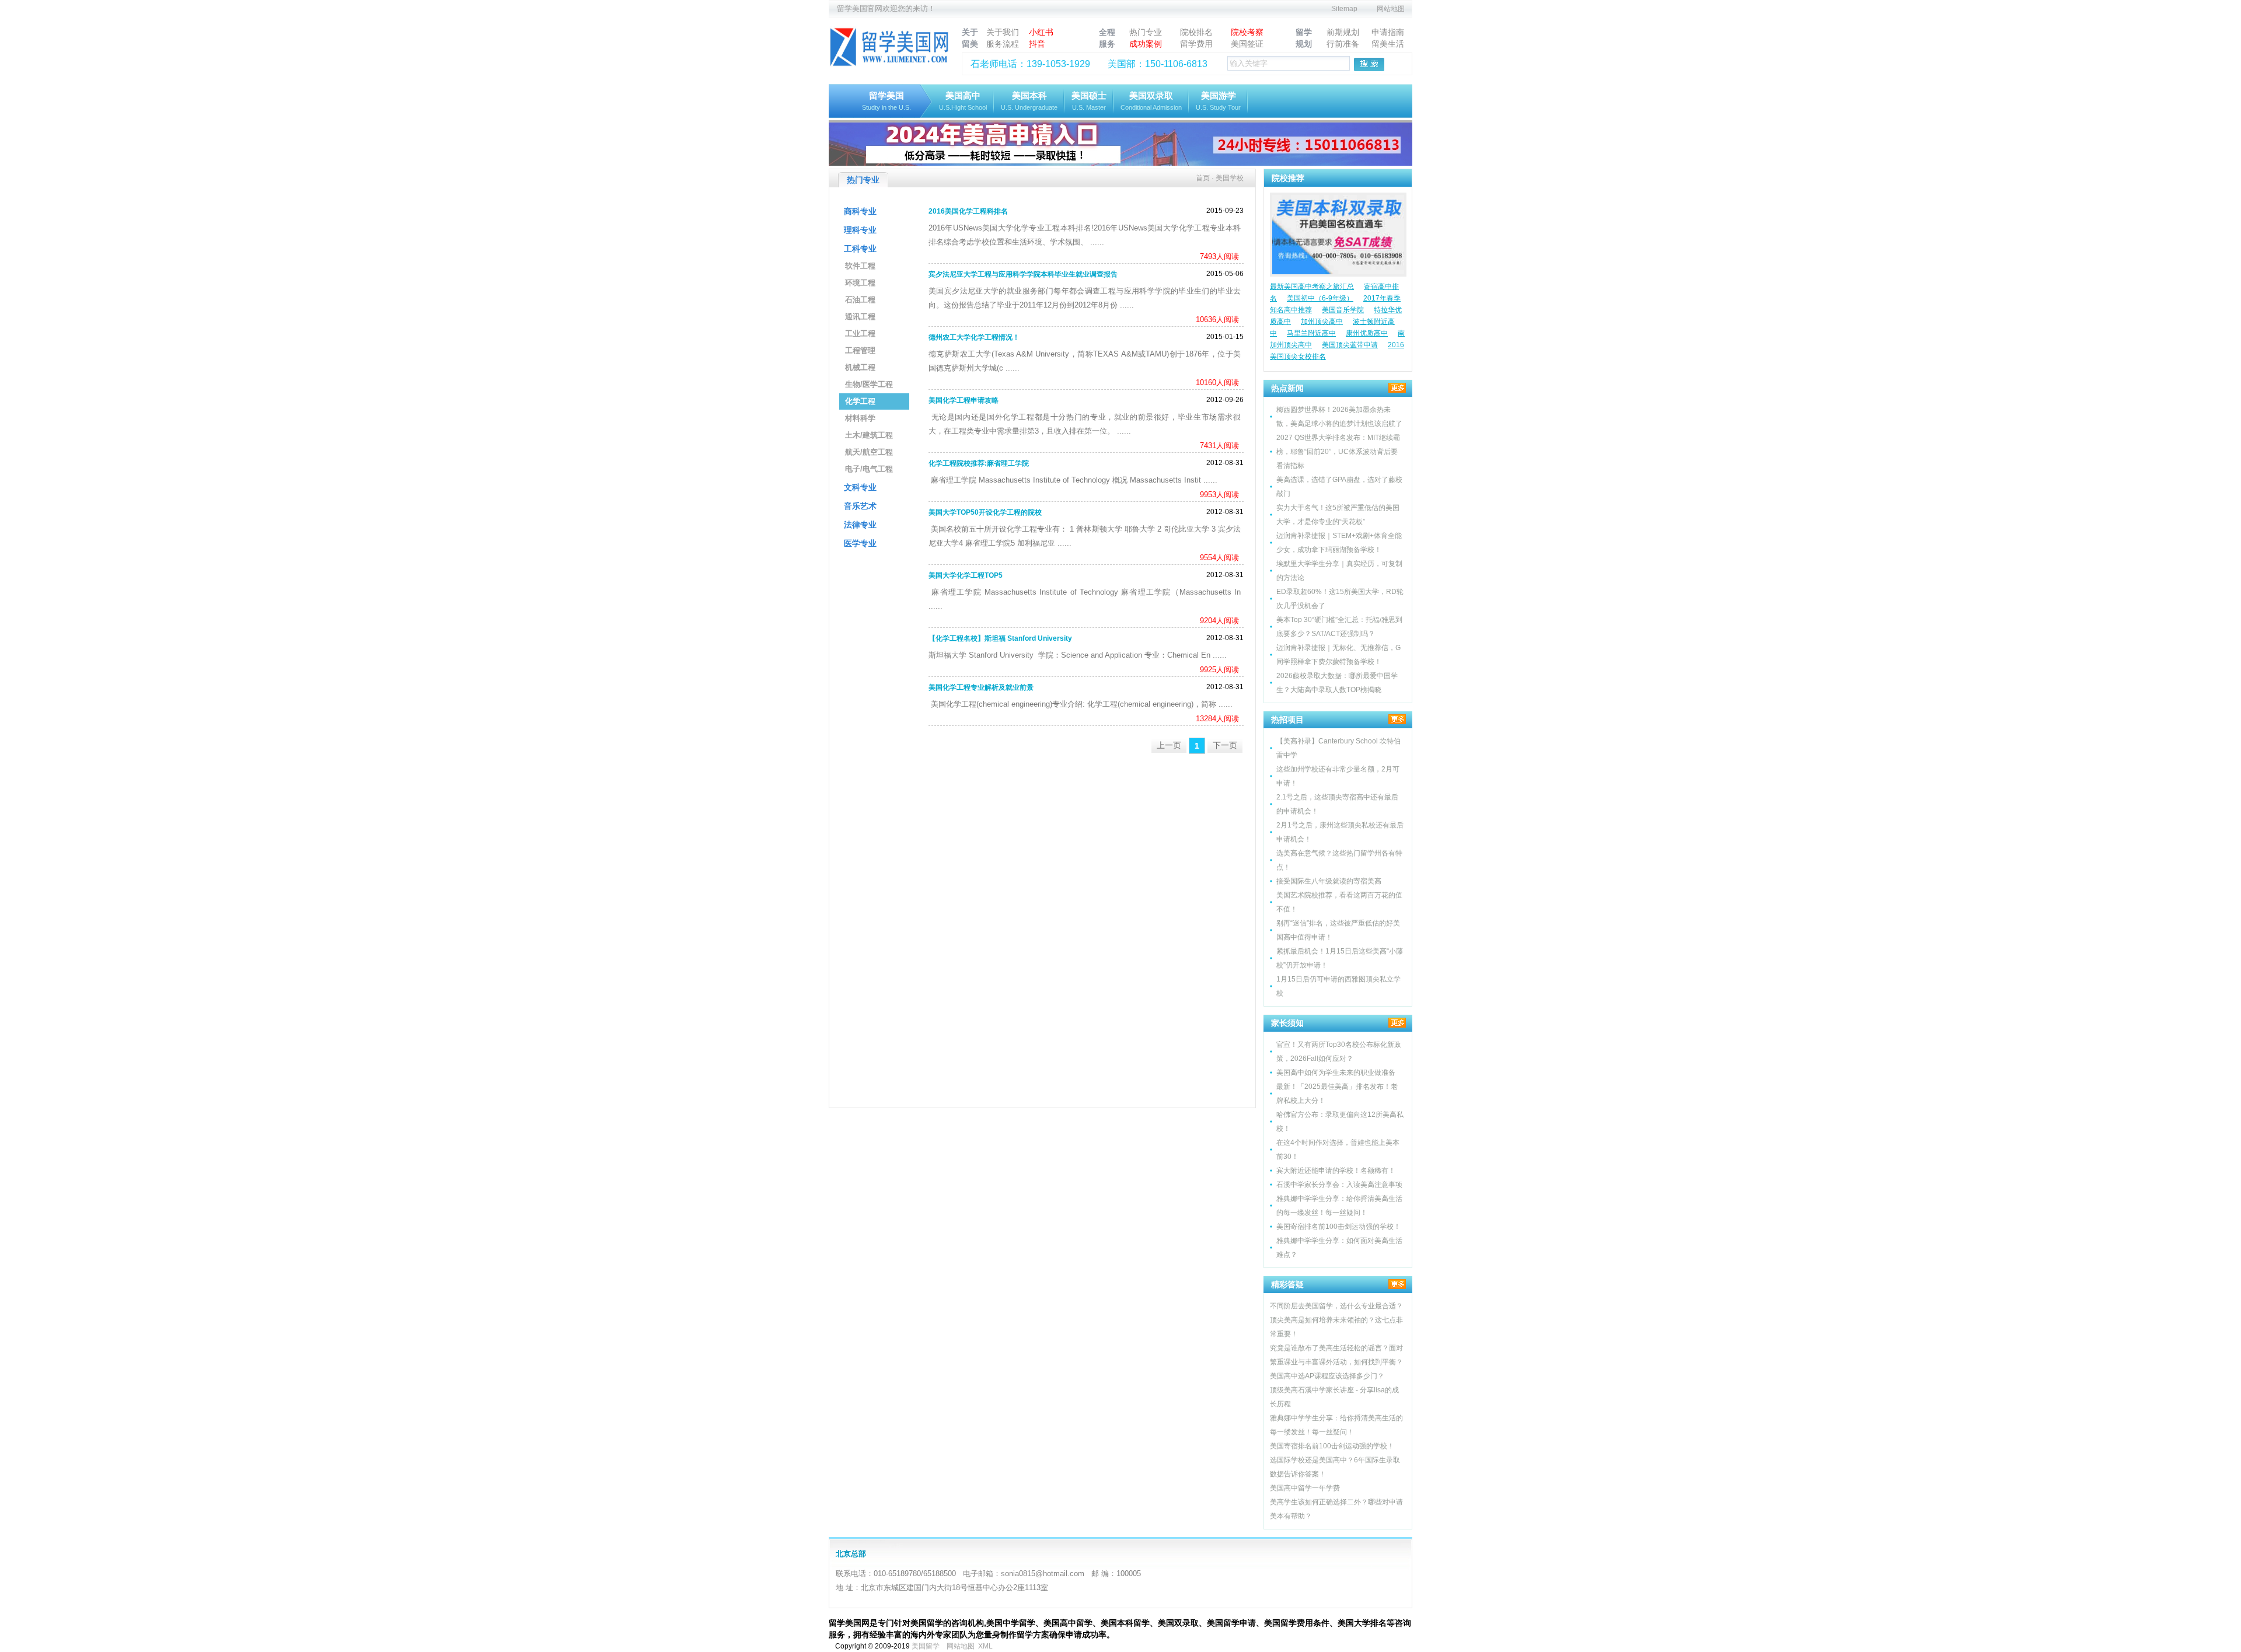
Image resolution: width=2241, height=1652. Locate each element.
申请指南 (1388, 32)
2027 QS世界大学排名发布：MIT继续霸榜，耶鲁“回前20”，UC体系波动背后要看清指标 (1338, 452)
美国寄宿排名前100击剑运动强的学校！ (1338, 1227)
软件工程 (860, 266)
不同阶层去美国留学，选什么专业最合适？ (1336, 1306)
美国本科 (1029, 101)
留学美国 (886, 101)
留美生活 (1388, 44)
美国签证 (1247, 44)
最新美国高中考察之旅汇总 (1312, 287)
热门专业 (1146, 32)
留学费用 (1196, 44)
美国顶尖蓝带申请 (1350, 345)
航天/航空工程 (869, 452)
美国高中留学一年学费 (1305, 1488)
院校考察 (1247, 32)
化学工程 (860, 401)
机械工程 (860, 367)
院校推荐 (1288, 178)
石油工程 (860, 300)
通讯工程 (860, 317)
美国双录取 (1151, 101)
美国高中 (963, 101)
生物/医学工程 (869, 384)
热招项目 (1287, 720)
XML (985, 1646)
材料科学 (860, 418)
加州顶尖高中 (1322, 322)
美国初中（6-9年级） (1320, 298)
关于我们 (1003, 32)
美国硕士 (1089, 101)
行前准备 (1343, 44)
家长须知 (1287, 1023)
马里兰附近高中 (1311, 333)
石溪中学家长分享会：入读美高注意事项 (1339, 1185)
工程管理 (860, 350)
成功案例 (1146, 44)
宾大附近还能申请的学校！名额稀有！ (1336, 1171)
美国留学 (926, 1646)
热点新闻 (1287, 388)
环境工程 (860, 283)
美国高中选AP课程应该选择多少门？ (1327, 1376)
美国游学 (1218, 101)
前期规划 (1343, 32)
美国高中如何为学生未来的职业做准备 (1336, 1073)
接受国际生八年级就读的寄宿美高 (1329, 881)
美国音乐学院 (1343, 310)
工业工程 (860, 333)
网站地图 (1391, 9)
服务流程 (1003, 44)
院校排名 (1196, 32)
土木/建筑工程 (869, 435)
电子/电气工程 (869, 469)
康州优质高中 (1367, 333)
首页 (1203, 178)
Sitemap (1344, 9)
